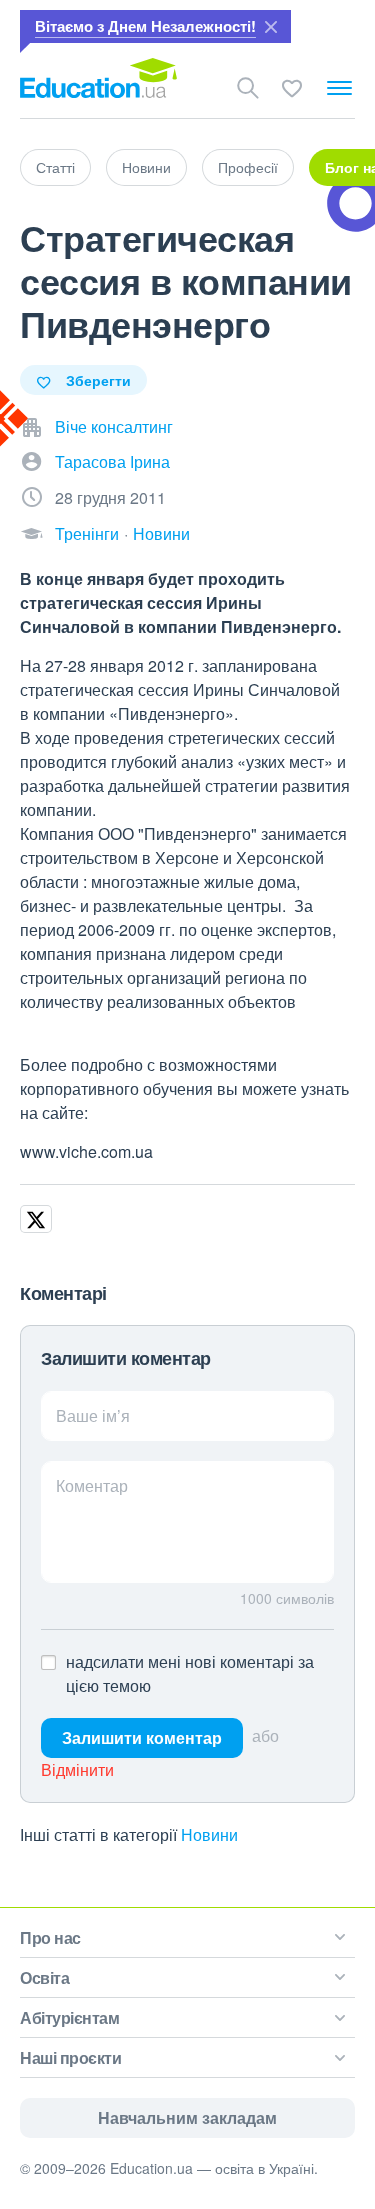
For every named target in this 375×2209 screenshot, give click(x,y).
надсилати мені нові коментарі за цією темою (190, 1673)
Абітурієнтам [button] (69, 2017)
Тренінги (87, 533)
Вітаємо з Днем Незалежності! (145, 26)
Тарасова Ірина (112, 461)
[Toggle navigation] (339, 88)
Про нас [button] (50, 1937)
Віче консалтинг (114, 426)
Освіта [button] (44, 1977)
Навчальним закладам (187, 2117)
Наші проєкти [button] (70, 2057)
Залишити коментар (142, 1737)
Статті (55, 167)
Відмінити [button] (77, 1769)
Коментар (92, 1485)
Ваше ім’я (93, 1415)
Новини (146, 167)
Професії (248, 167)
